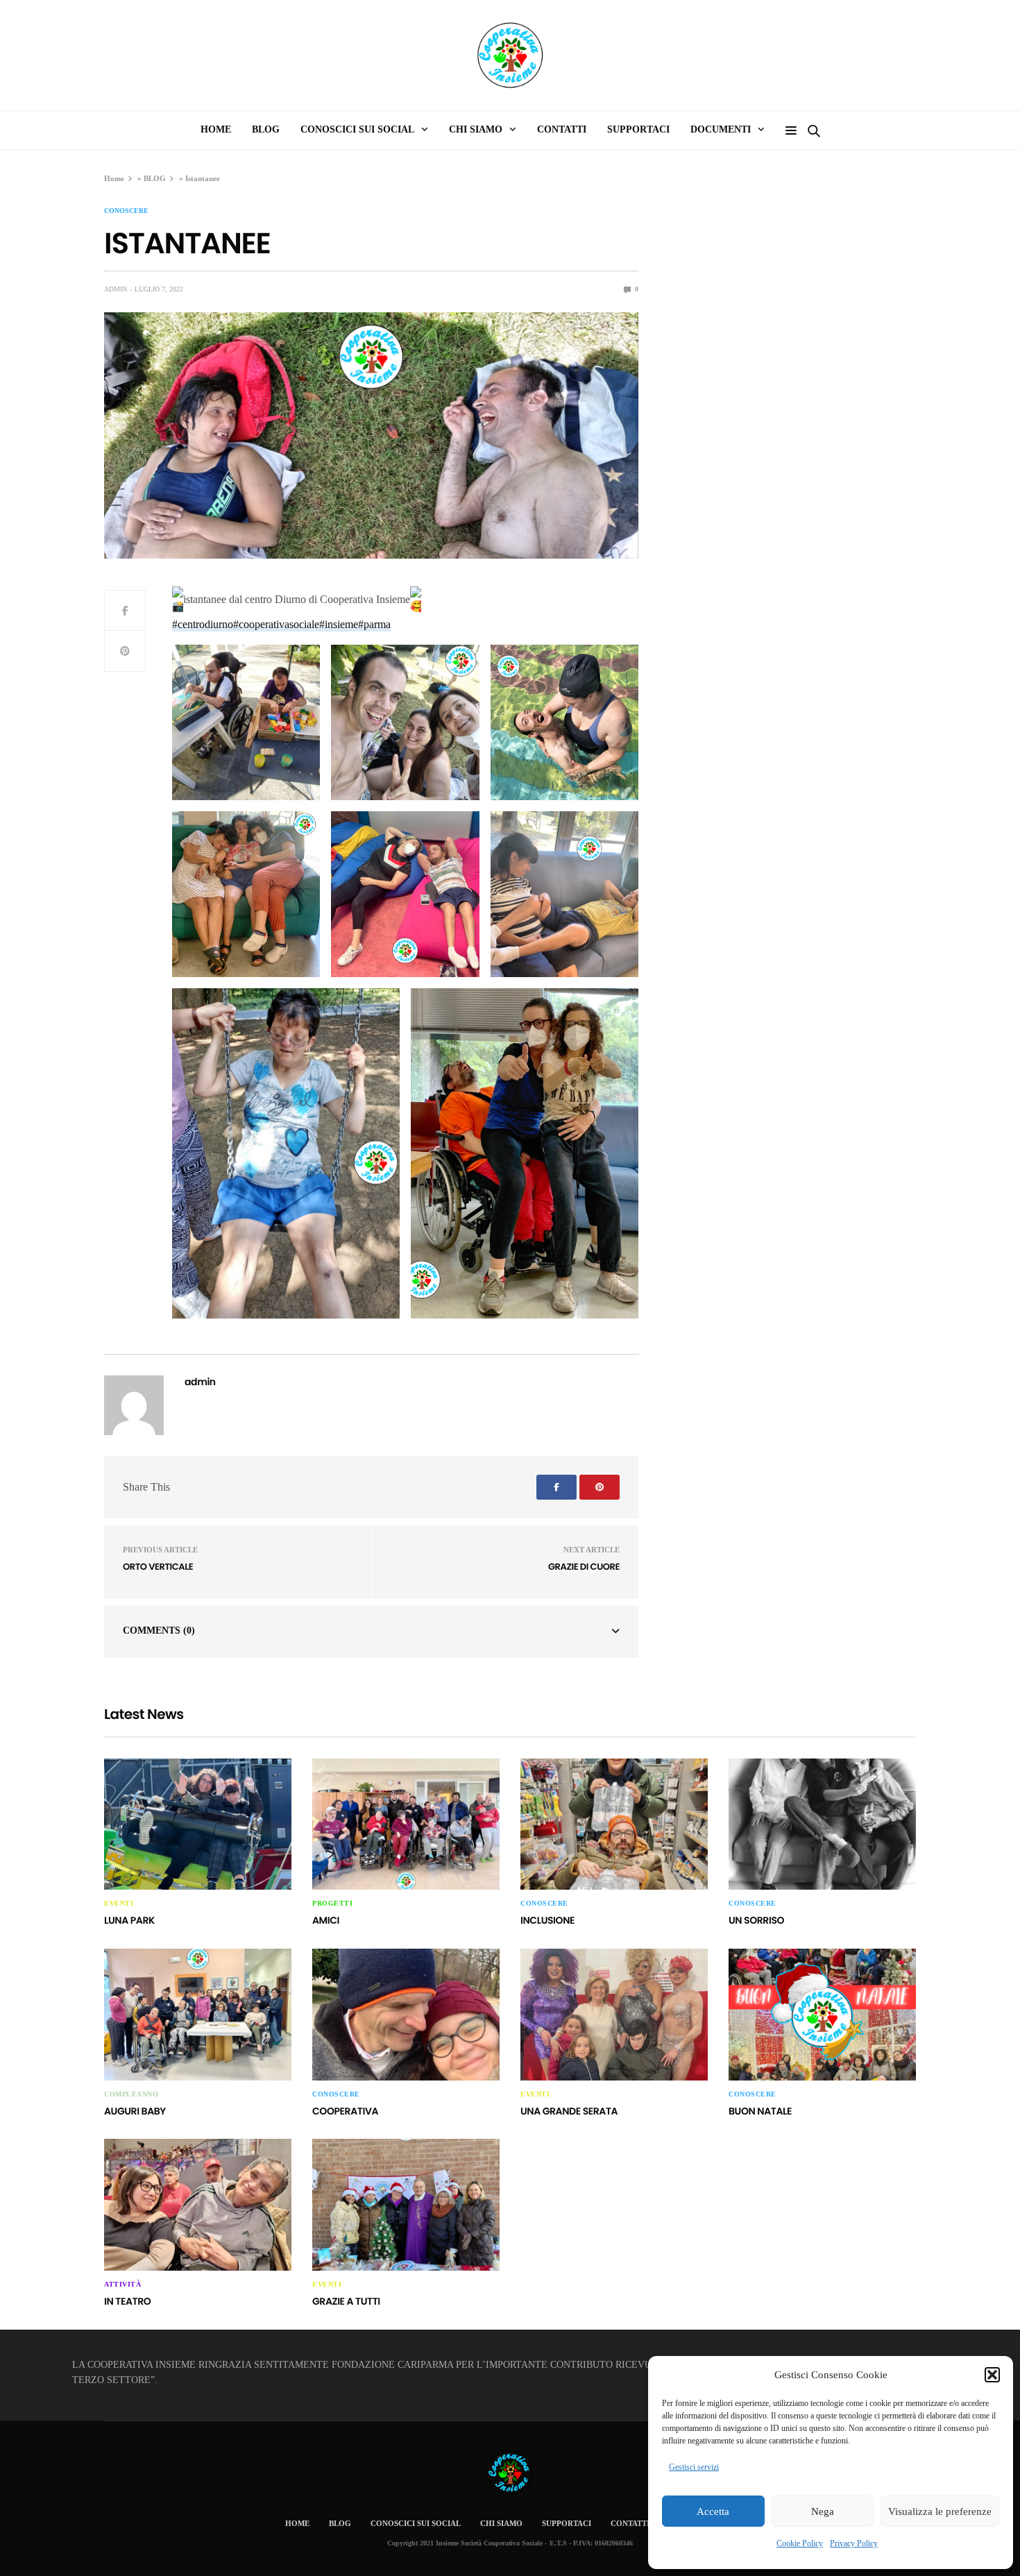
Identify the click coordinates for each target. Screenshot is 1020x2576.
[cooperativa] (406, 2015)
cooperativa (345, 2111)
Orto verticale (158, 1567)
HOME (216, 129)
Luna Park (129, 1920)
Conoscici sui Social (357, 129)
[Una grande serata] (614, 2015)
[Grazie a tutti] (406, 2205)
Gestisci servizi (694, 2467)
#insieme (339, 624)
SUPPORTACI (638, 129)
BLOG (155, 178)
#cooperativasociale (276, 624)
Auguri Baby (135, 2111)
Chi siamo (476, 129)
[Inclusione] (614, 1824)
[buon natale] (822, 2015)
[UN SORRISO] (822, 1824)
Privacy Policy (854, 2543)
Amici (326, 1920)
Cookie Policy (800, 2543)
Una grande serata (569, 2111)
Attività (122, 2285)
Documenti (721, 129)
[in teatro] (198, 2205)
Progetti (332, 1904)
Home (114, 178)
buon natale (760, 2111)
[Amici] (406, 1824)
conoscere (126, 211)
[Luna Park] (198, 1824)
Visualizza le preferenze (940, 2511)
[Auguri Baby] (198, 2015)
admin (116, 289)
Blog (266, 129)
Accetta (713, 2511)
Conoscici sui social (416, 2523)
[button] (992, 2375)
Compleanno (131, 2094)
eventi (119, 1904)
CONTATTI (562, 129)
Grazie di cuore (584, 1567)
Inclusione (547, 1920)
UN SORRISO (756, 1920)
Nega (823, 2511)
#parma (374, 624)
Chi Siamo (501, 2523)
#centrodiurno (203, 624)
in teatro (127, 2301)
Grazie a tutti (346, 2301)
